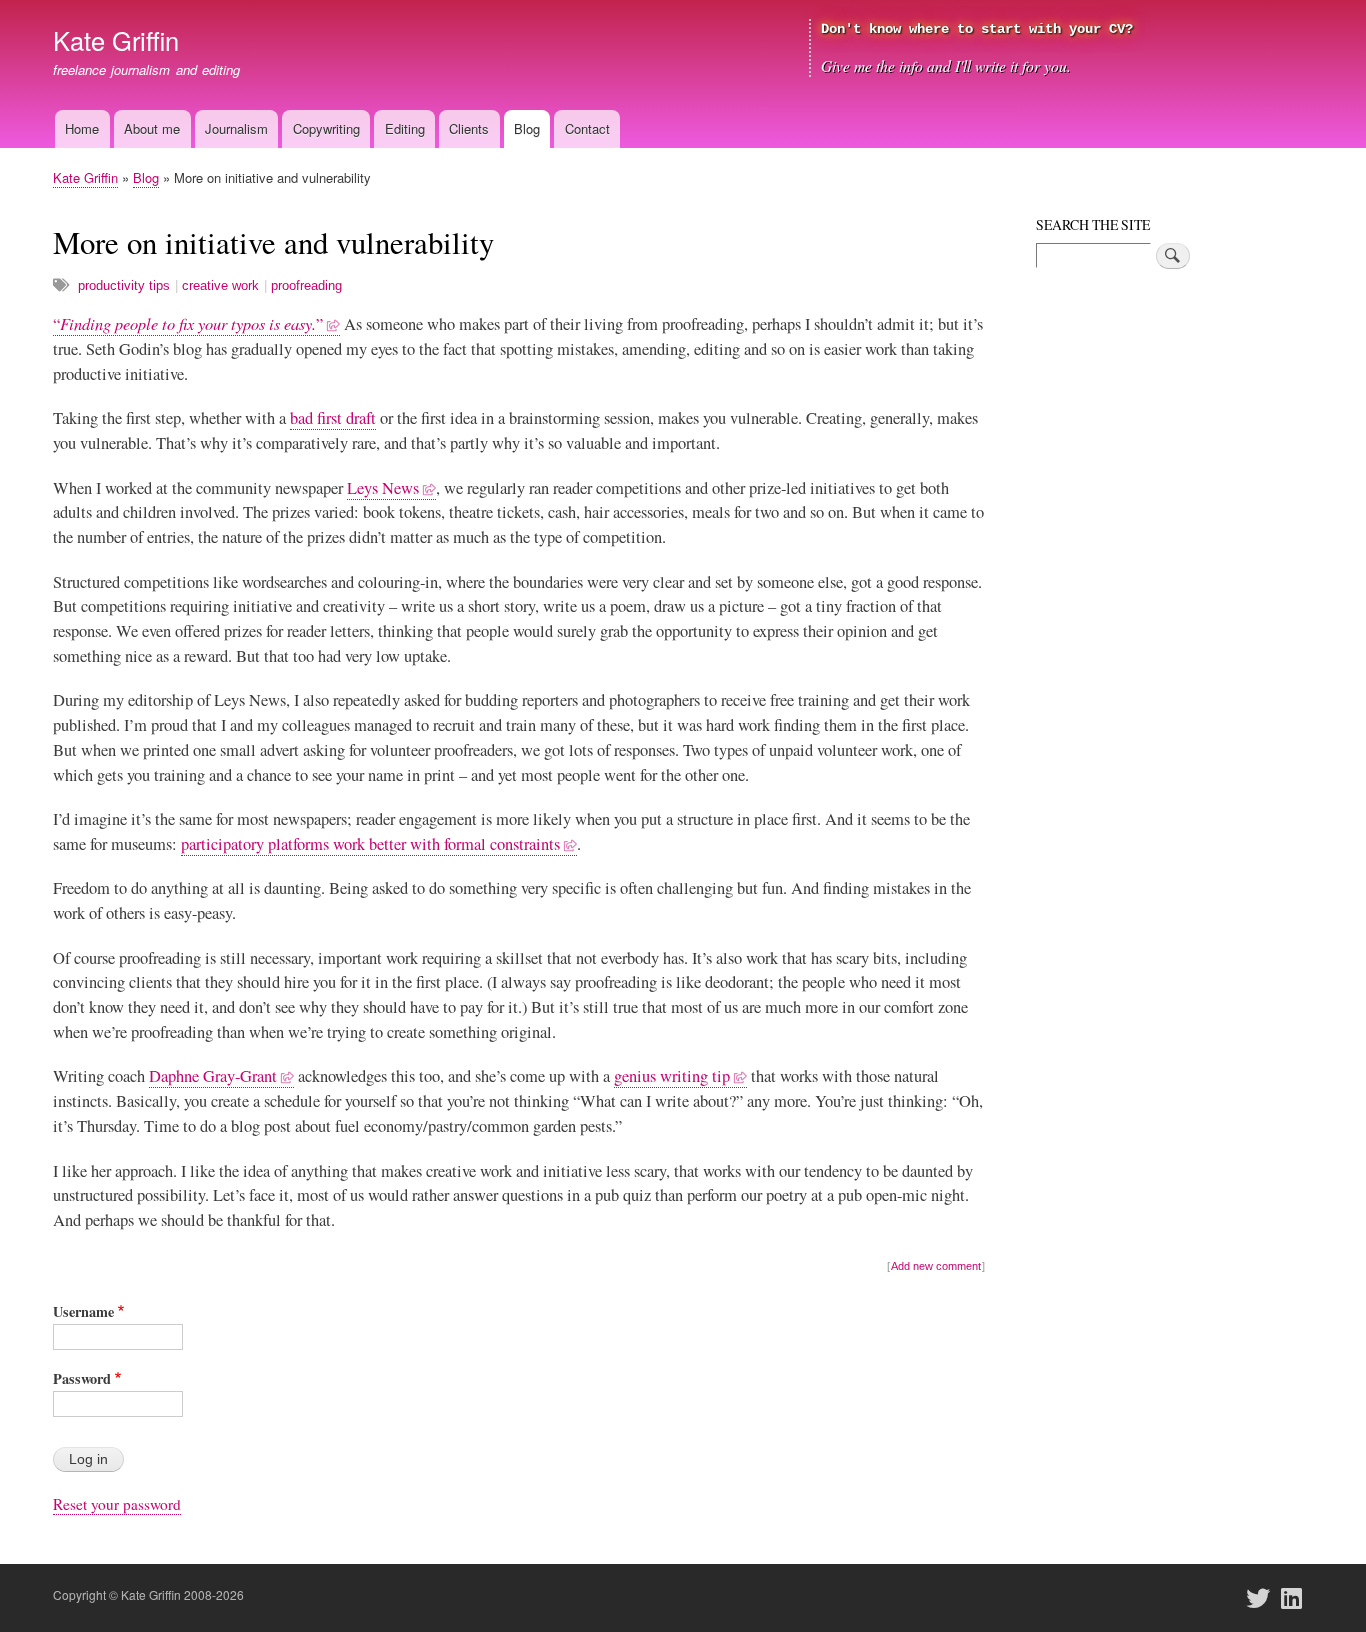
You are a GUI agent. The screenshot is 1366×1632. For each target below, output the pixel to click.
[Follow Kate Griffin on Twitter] (1264, 1597)
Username (83, 1311)
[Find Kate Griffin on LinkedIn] (1298, 1597)
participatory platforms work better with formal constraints (370, 844)
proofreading (306, 285)
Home (82, 128)
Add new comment (936, 1266)
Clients (469, 128)
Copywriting (326, 128)
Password (82, 1378)
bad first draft (333, 418)
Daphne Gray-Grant (213, 1076)
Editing (405, 128)
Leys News (383, 488)
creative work (220, 285)
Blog (527, 128)
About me (152, 128)
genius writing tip (672, 1076)
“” (188, 324)
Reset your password (117, 1504)
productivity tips (124, 285)
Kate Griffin (116, 40)
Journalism (236, 128)
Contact (587, 128)
